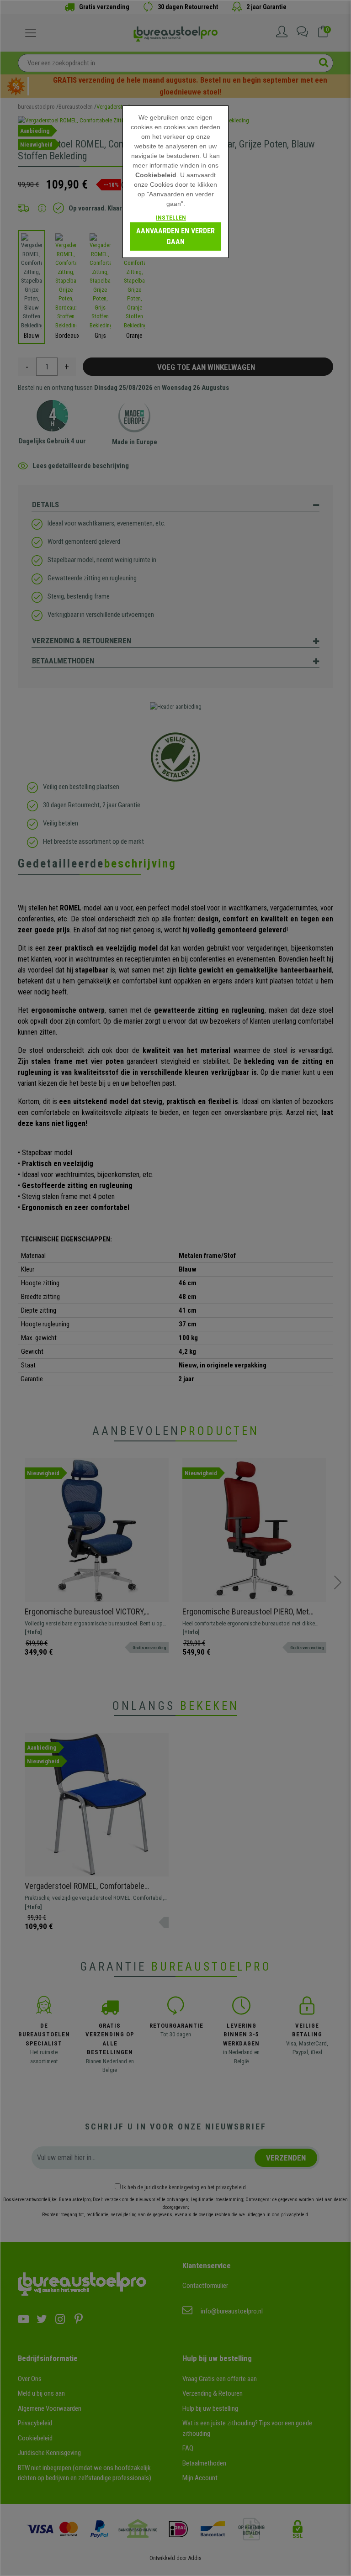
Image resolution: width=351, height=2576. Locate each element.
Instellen (171, 218)
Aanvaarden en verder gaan (175, 236)
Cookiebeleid (156, 175)
